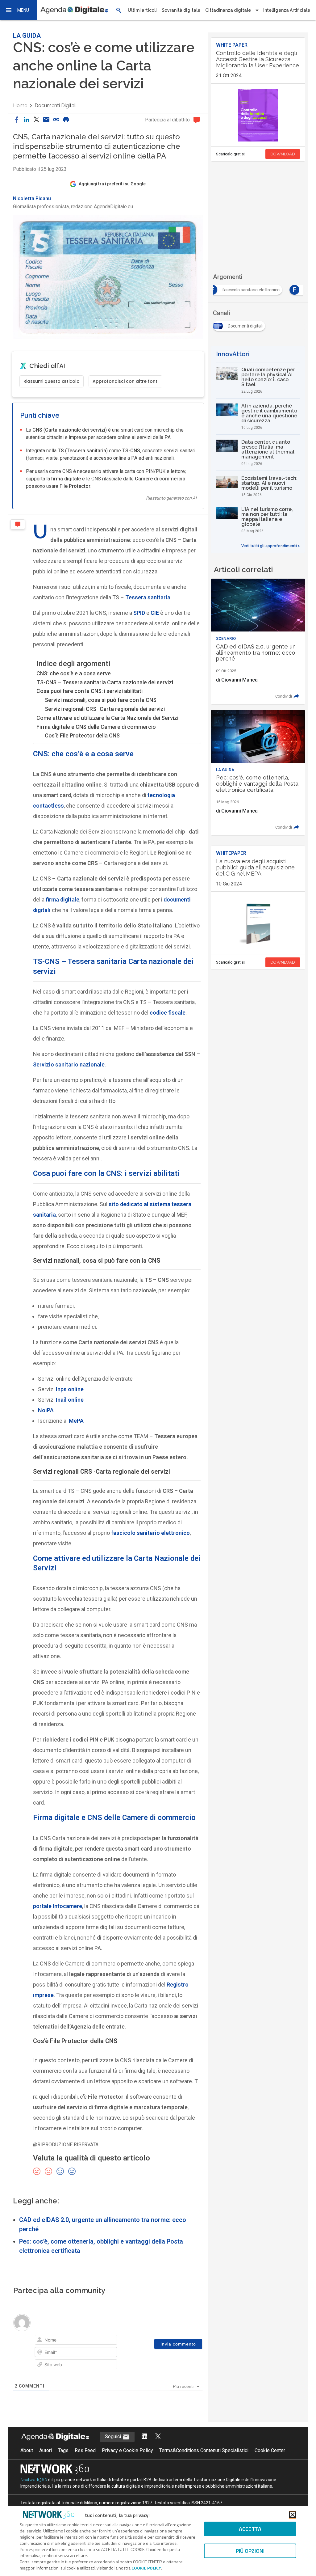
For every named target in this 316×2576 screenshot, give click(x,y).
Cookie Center (270, 2450)
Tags (63, 2450)
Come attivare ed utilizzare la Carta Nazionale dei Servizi (107, 718)
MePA (76, 1421)
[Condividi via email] (46, 120)
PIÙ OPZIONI (250, 2551)
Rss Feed (85, 2450)
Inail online (70, 1400)
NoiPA (46, 1410)
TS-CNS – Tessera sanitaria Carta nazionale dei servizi (105, 682)
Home (20, 106)
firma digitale (62, 899)
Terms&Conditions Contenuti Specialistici (204, 2450)
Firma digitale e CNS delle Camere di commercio (96, 727)
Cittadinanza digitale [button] (228, 10)
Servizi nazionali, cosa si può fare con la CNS (101, 700)
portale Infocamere (58, 1906)
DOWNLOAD (283, 154)
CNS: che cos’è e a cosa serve (74, 673)
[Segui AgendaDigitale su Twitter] (158, 2437)
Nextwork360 (34, 2480)
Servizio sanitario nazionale (69, 1064)
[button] (19, 10)
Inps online (70, 1389)
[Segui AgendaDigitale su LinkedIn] (144, 2437)
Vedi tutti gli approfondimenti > (271, 546)
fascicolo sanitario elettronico (150, 1533)
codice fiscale (168, 1013)
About (27, 2450)
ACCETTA (250, 2529)
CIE (155, 613)
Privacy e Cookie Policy (127, 2450)
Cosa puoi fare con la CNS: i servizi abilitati (89, 691)
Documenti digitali (56, 106)
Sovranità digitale (181, 10)
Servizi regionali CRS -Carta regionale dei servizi (105, 709)
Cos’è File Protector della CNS (82, 735)
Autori (46, 2450)
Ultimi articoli (142, 10)
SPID (139, 613)
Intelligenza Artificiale (287, 10)
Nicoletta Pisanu (32, 199)
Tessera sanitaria (148, 597)
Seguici (114, 2437)
